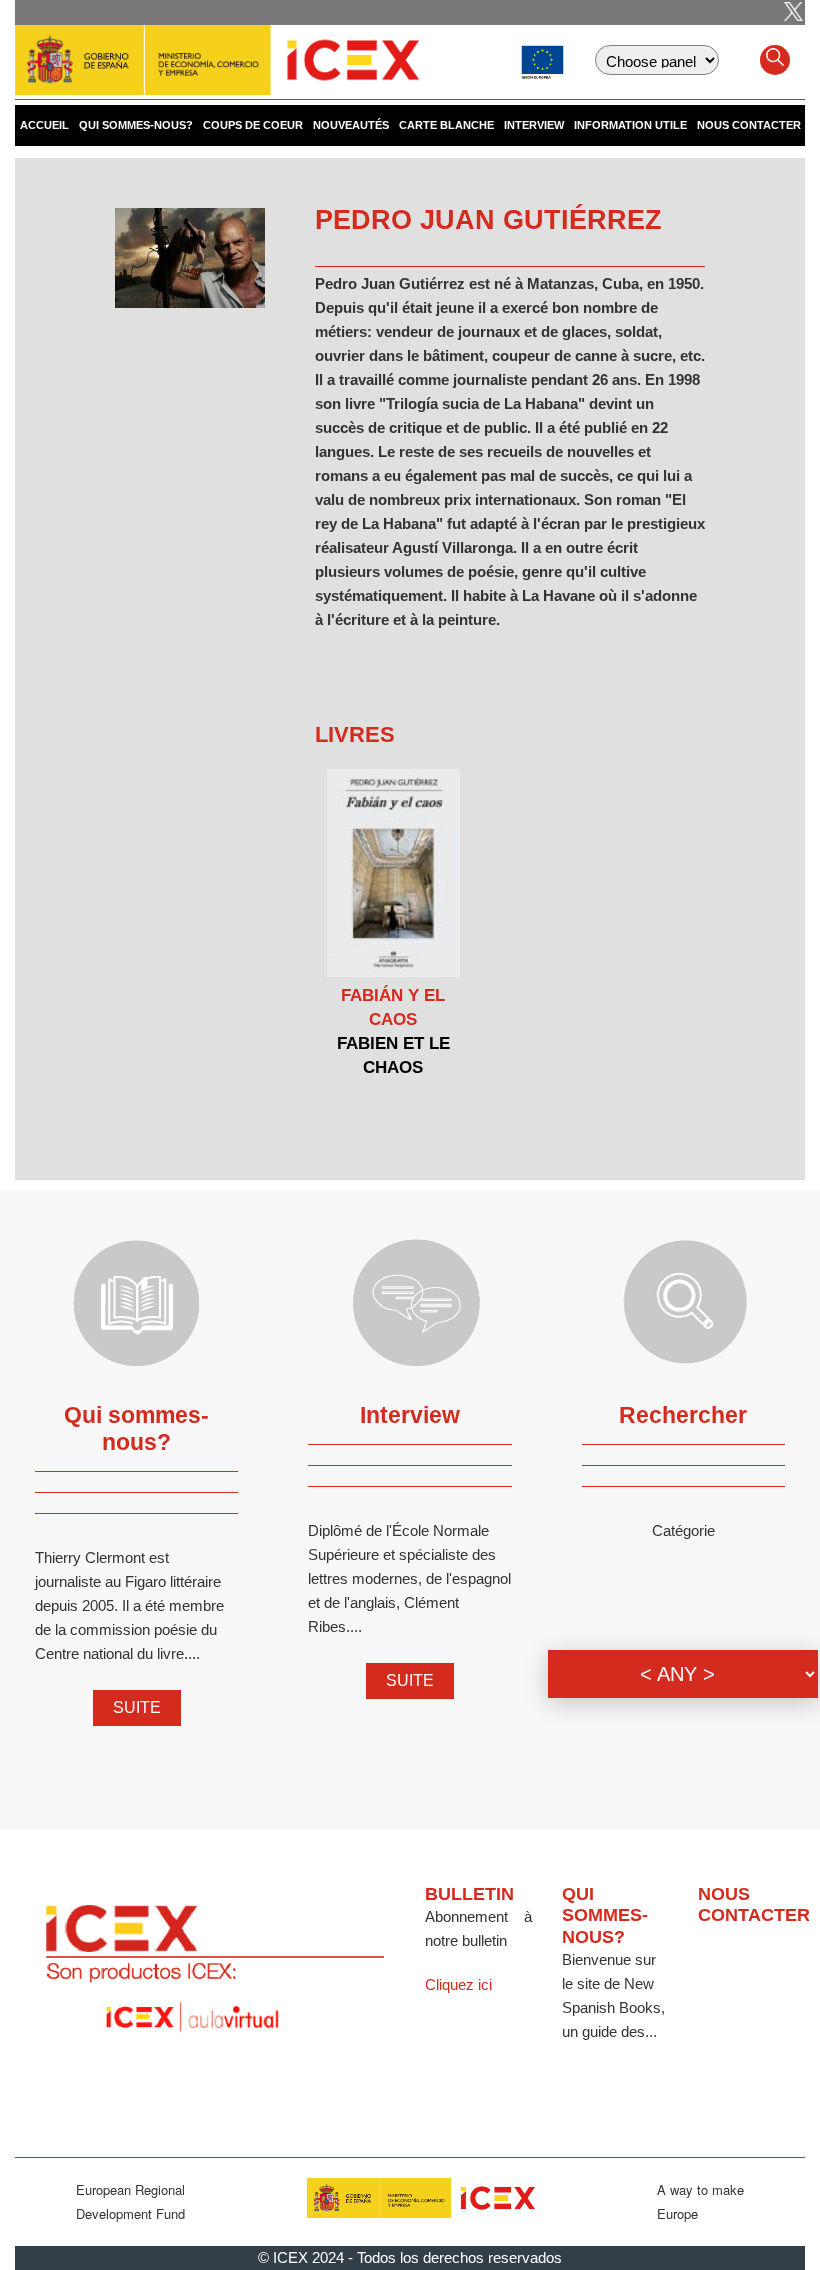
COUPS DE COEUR (253, 125)
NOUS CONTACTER (749, 125)
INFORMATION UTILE (630, 125)
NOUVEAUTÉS (351, 125)
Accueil (44, 125)
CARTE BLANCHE (446, 125)
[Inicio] (217, 50)
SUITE (137, 1707)
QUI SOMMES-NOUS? (136, 125)
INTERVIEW (534, 125)
